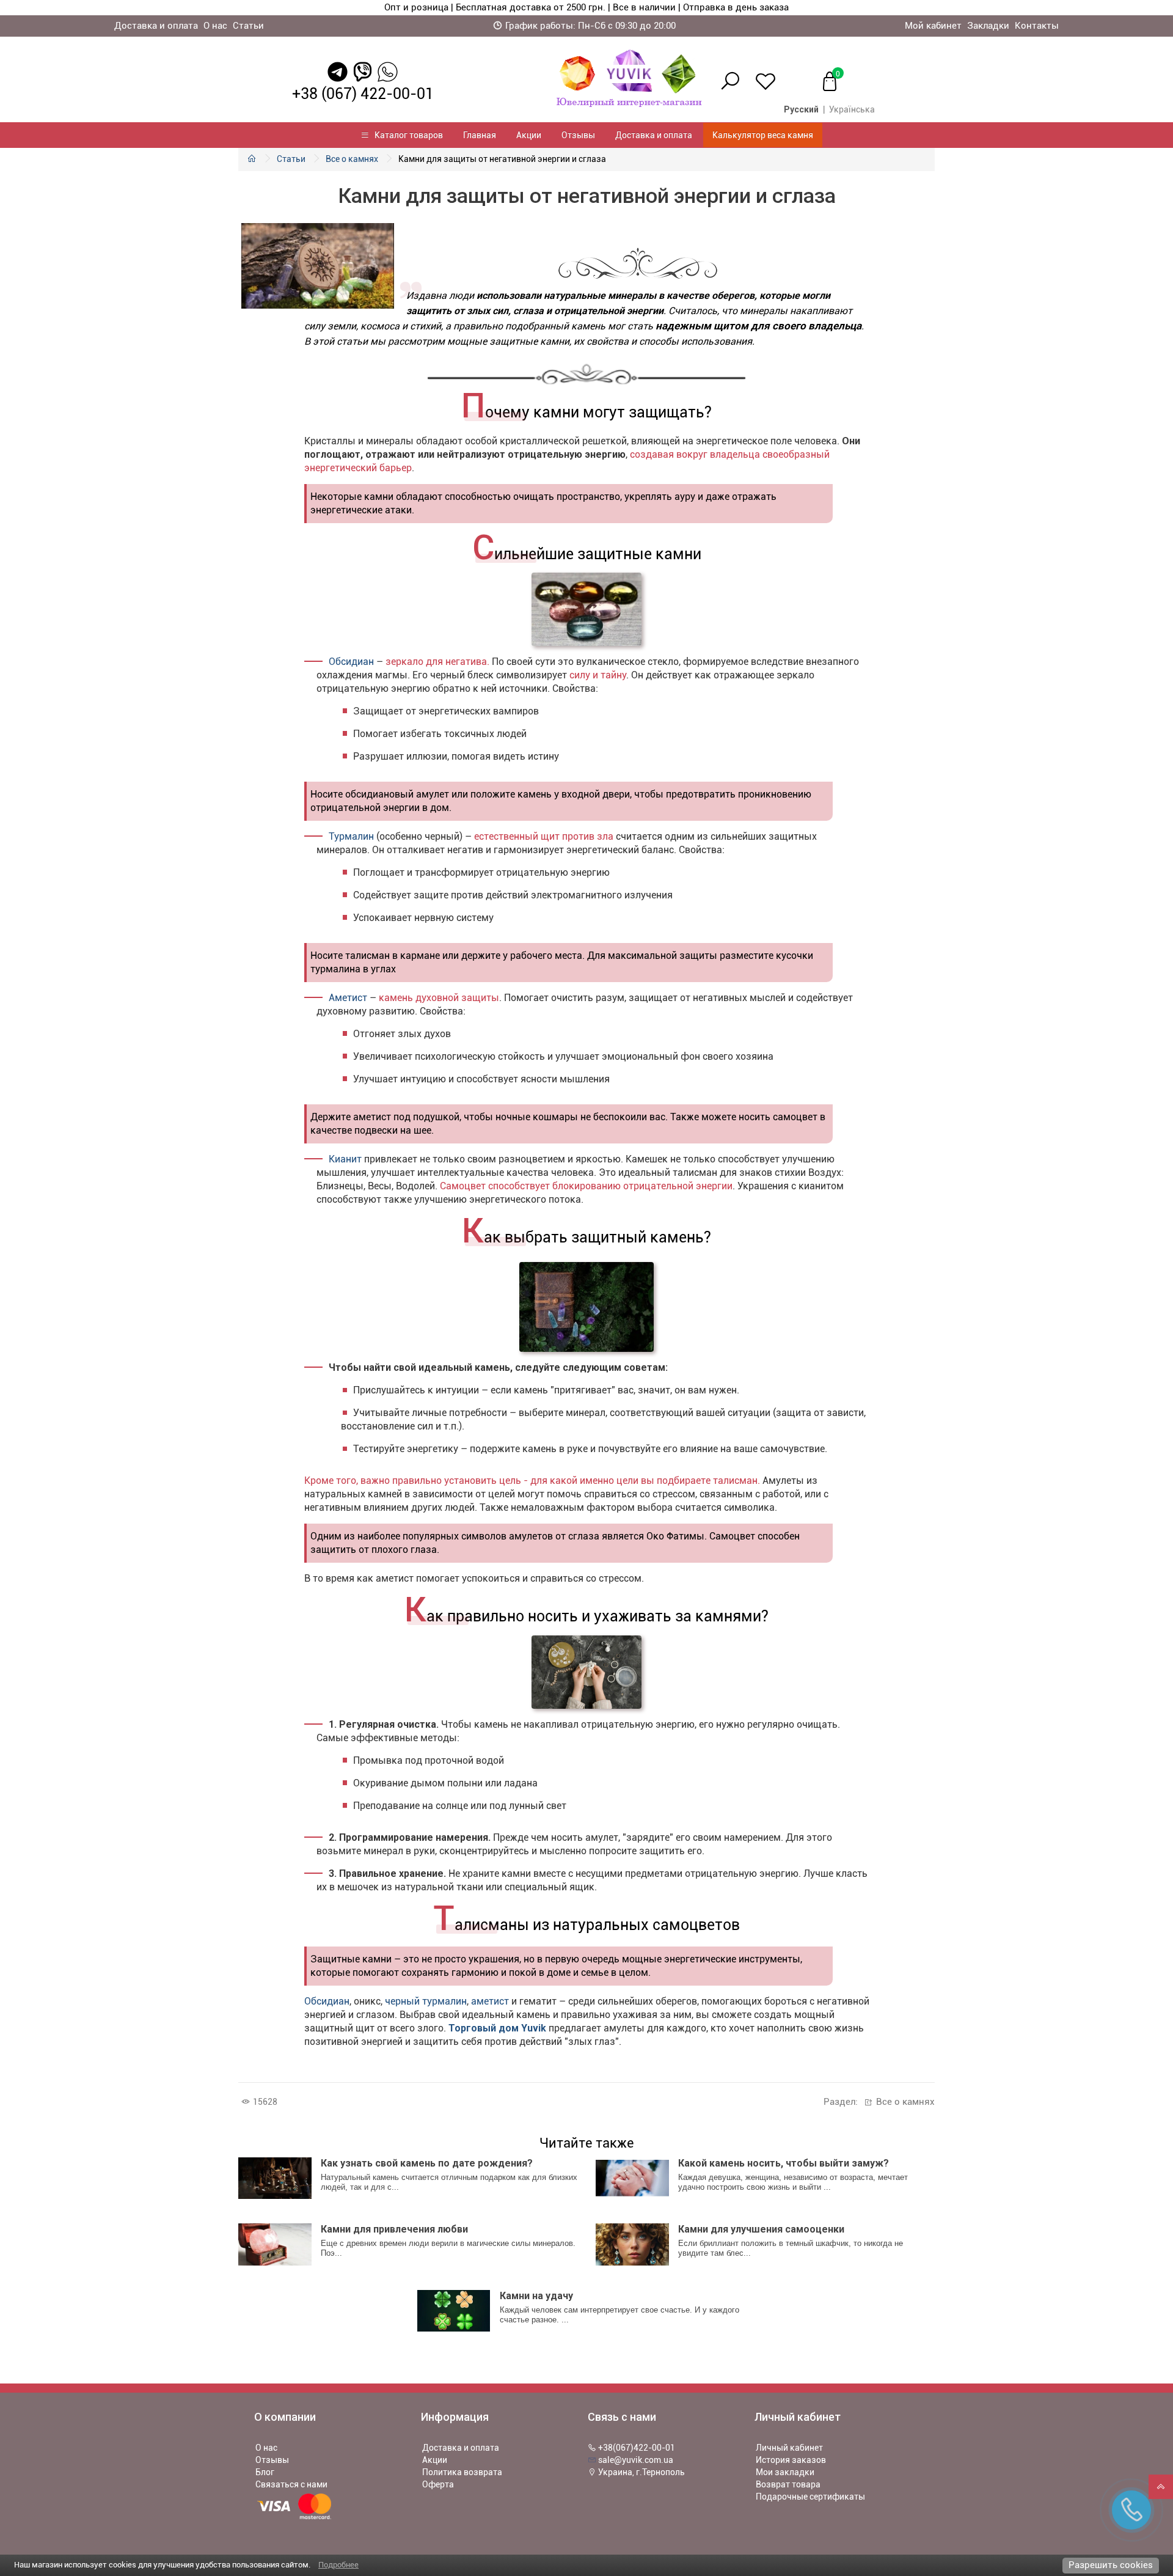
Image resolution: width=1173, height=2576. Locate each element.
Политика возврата (462, 2472)
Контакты (1037, 26)
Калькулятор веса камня (763, 135)
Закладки (988, 26)
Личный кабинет (789, 2448)
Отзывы (578, 135)
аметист (490, 2001)
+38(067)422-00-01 (636, 2448)
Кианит (345, 1159)
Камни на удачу (536, 2296)
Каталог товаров (406, 135)
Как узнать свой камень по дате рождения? (427, 2163)
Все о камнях (352, 159)
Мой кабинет (933, 26)
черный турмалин (426, 2001)
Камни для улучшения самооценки (761, 2229)
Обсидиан (351, 662)
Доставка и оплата (156, 26)
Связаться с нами (291, 2484)
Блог (265, 2472)
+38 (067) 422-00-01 (363, 94)
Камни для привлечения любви (394, 2229)
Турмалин (351, 836)
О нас (215, 26)
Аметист (348, 998)
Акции (529, 135)
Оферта (438, 2484)
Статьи (248, 26)
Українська (852, 109)
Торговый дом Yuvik (497, 2028)
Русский (801, 109)
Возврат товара (788, 2484)
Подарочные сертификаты (810, 2497)
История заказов (791, 2460)
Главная (480, 135)
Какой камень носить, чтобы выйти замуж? (784, 2163)
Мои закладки (785, 2472)
